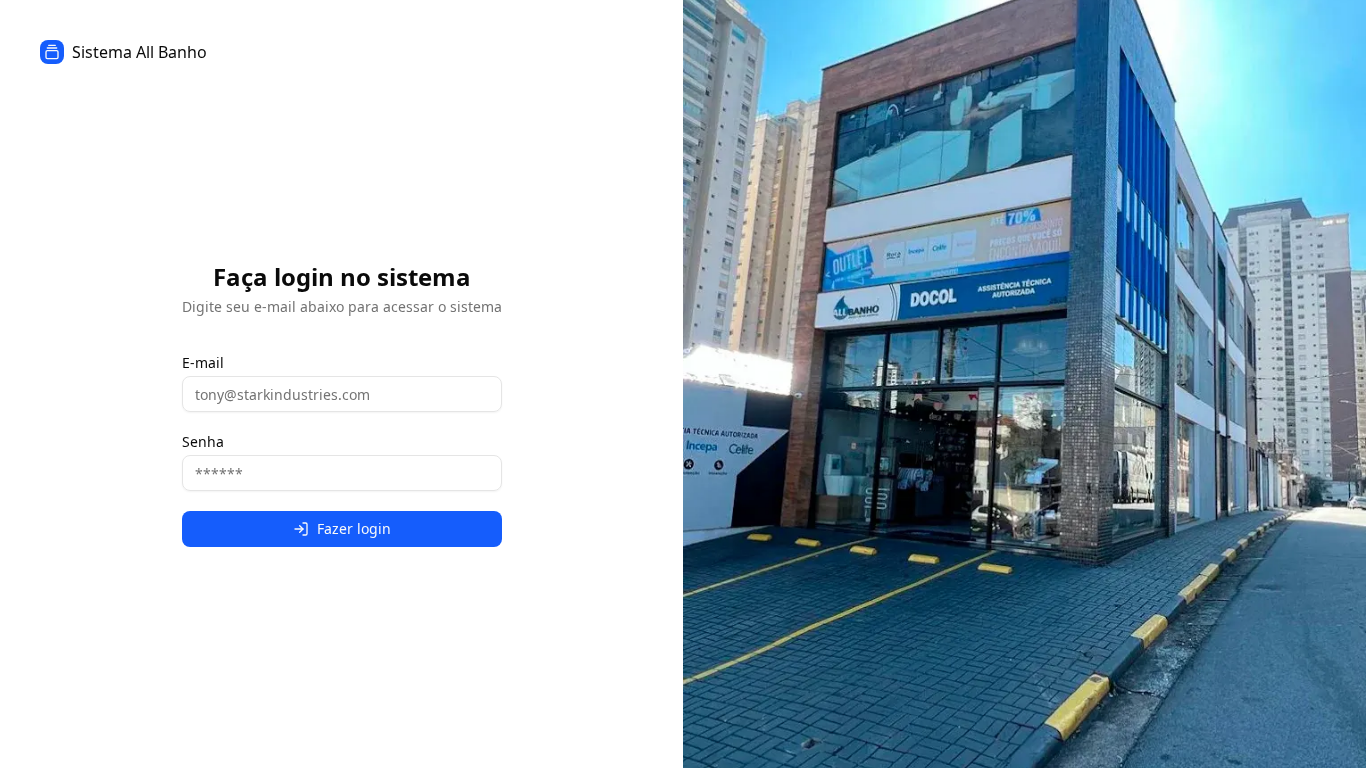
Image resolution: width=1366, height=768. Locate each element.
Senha (203, 441)
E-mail (203, 362)
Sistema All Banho (139, 52)
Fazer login (354, 528)
